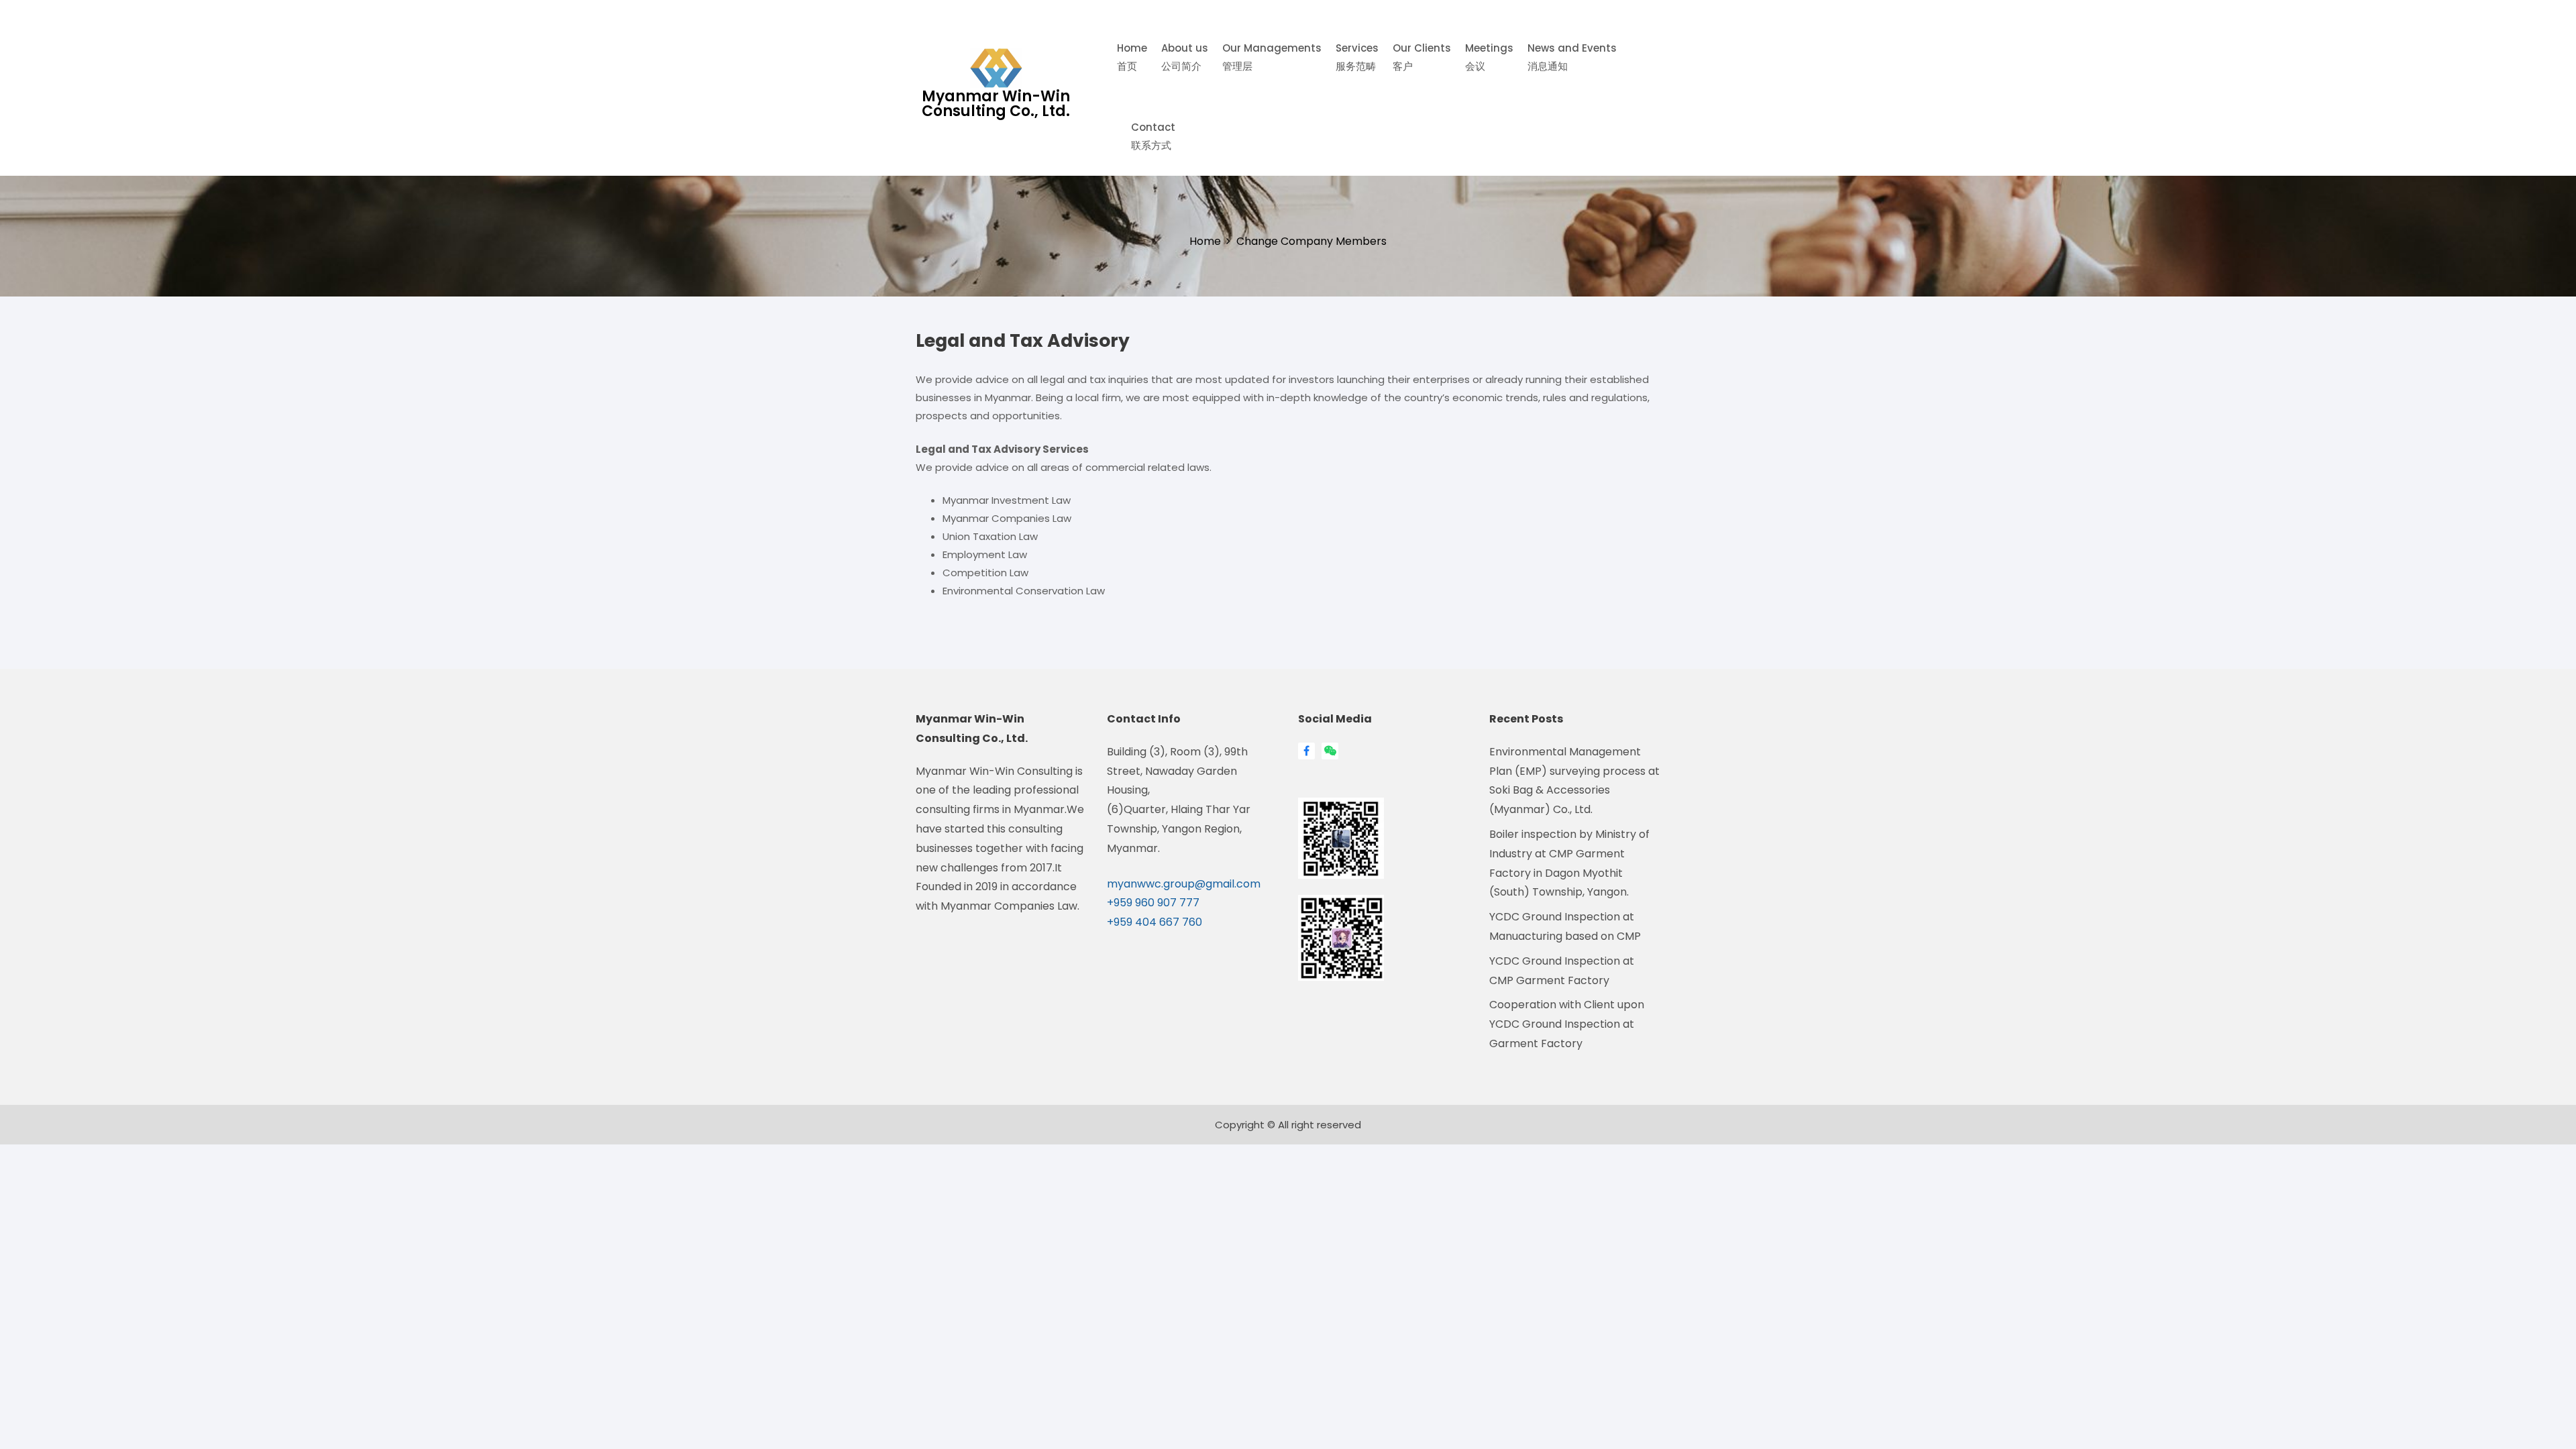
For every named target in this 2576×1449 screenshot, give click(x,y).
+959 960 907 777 (1153, 903)
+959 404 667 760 (1155, 922)
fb (1306, 751)
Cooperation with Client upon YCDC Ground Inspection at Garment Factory (1567, 1024)
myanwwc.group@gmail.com (1184, 884)
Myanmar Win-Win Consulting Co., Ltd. (996, 104)
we (1327, 751)
